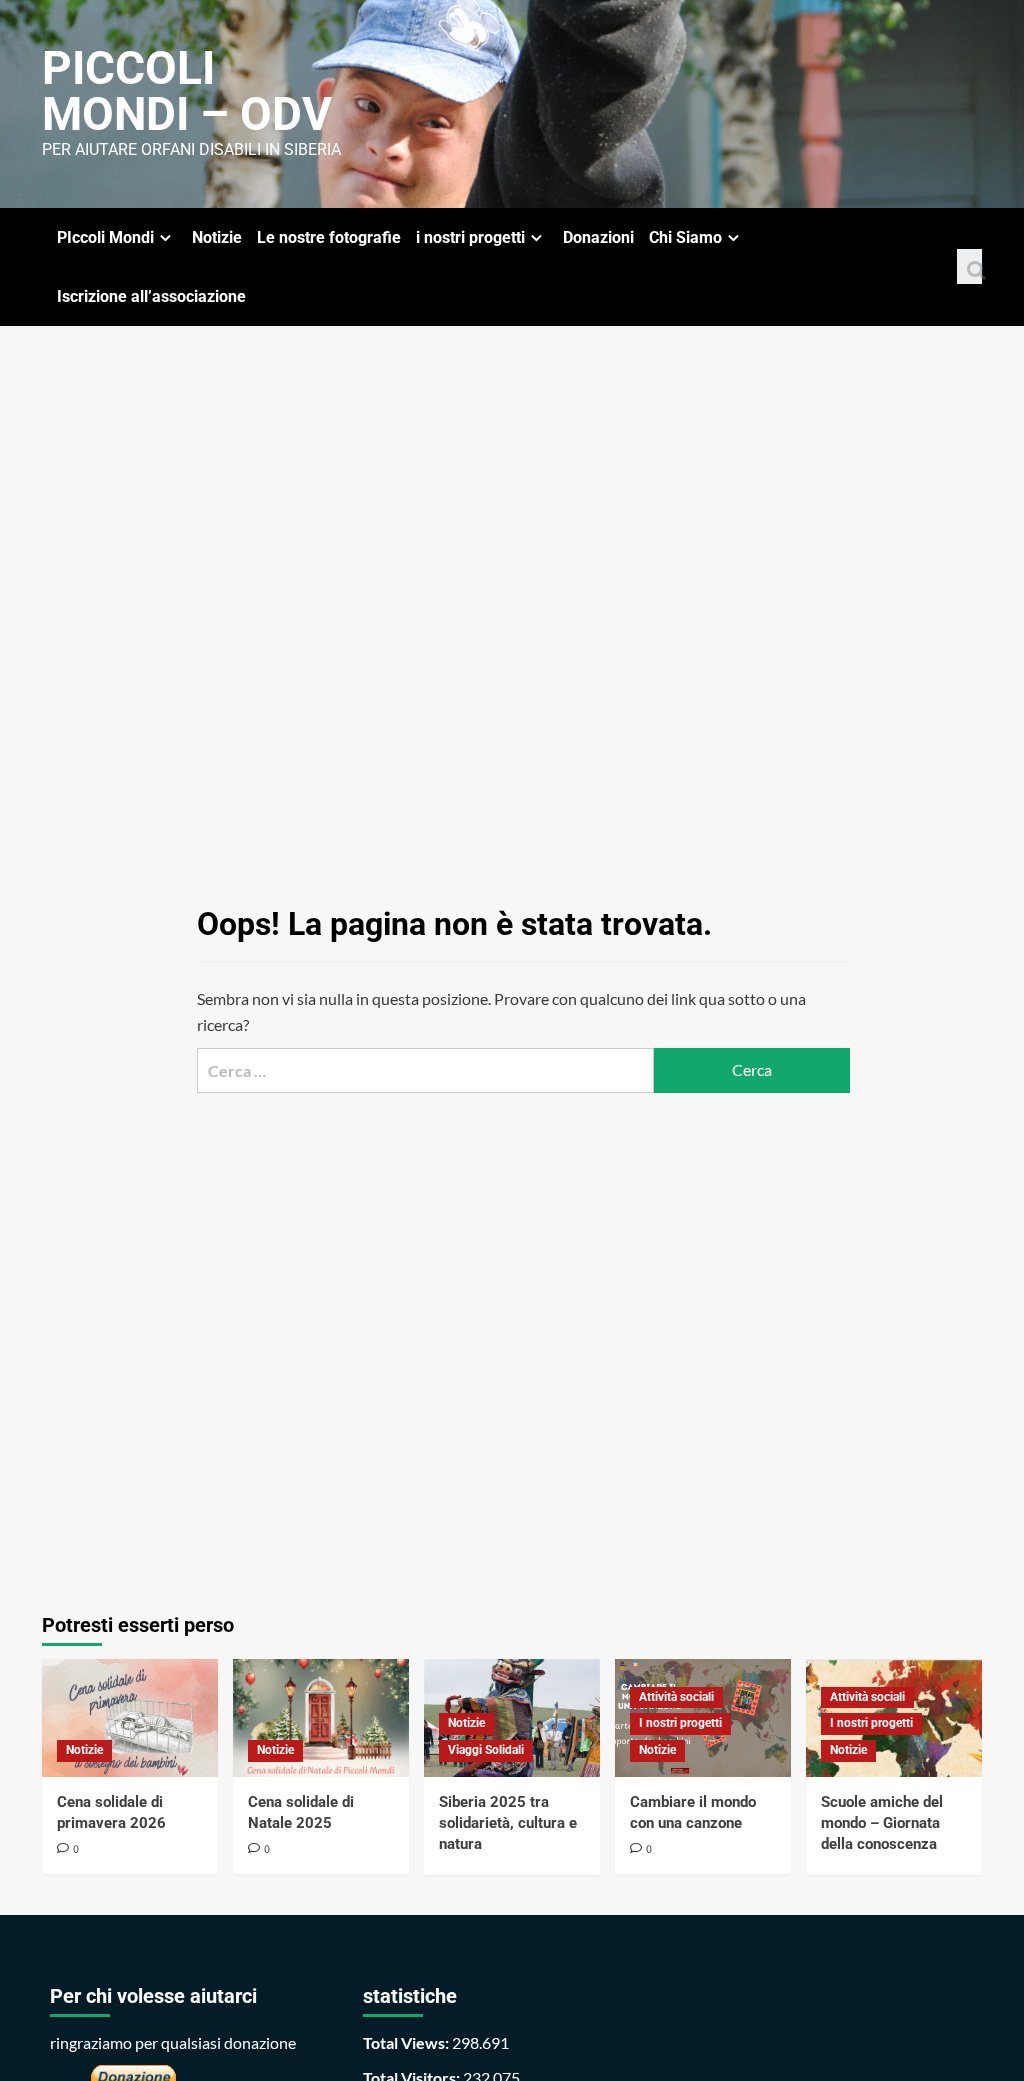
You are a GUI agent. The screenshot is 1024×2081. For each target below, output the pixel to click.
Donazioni (598, 237)
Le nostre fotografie (329, 237)
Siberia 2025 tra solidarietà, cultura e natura (508, 1823)
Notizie (217, 237)
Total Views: (407, 2042)
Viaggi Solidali (486, 1750)
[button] (969, 266)
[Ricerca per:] (425, 1070)
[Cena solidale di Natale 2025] (321, 1717)
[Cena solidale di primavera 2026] (130, 1717)
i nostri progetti (470, 237)
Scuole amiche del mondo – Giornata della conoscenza (882, 1823)
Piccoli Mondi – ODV (187, 91)
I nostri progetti (680, 1723)
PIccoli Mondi (105, 237)
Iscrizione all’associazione (151, 296)
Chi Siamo (685, 237)
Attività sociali (676, 1697)
